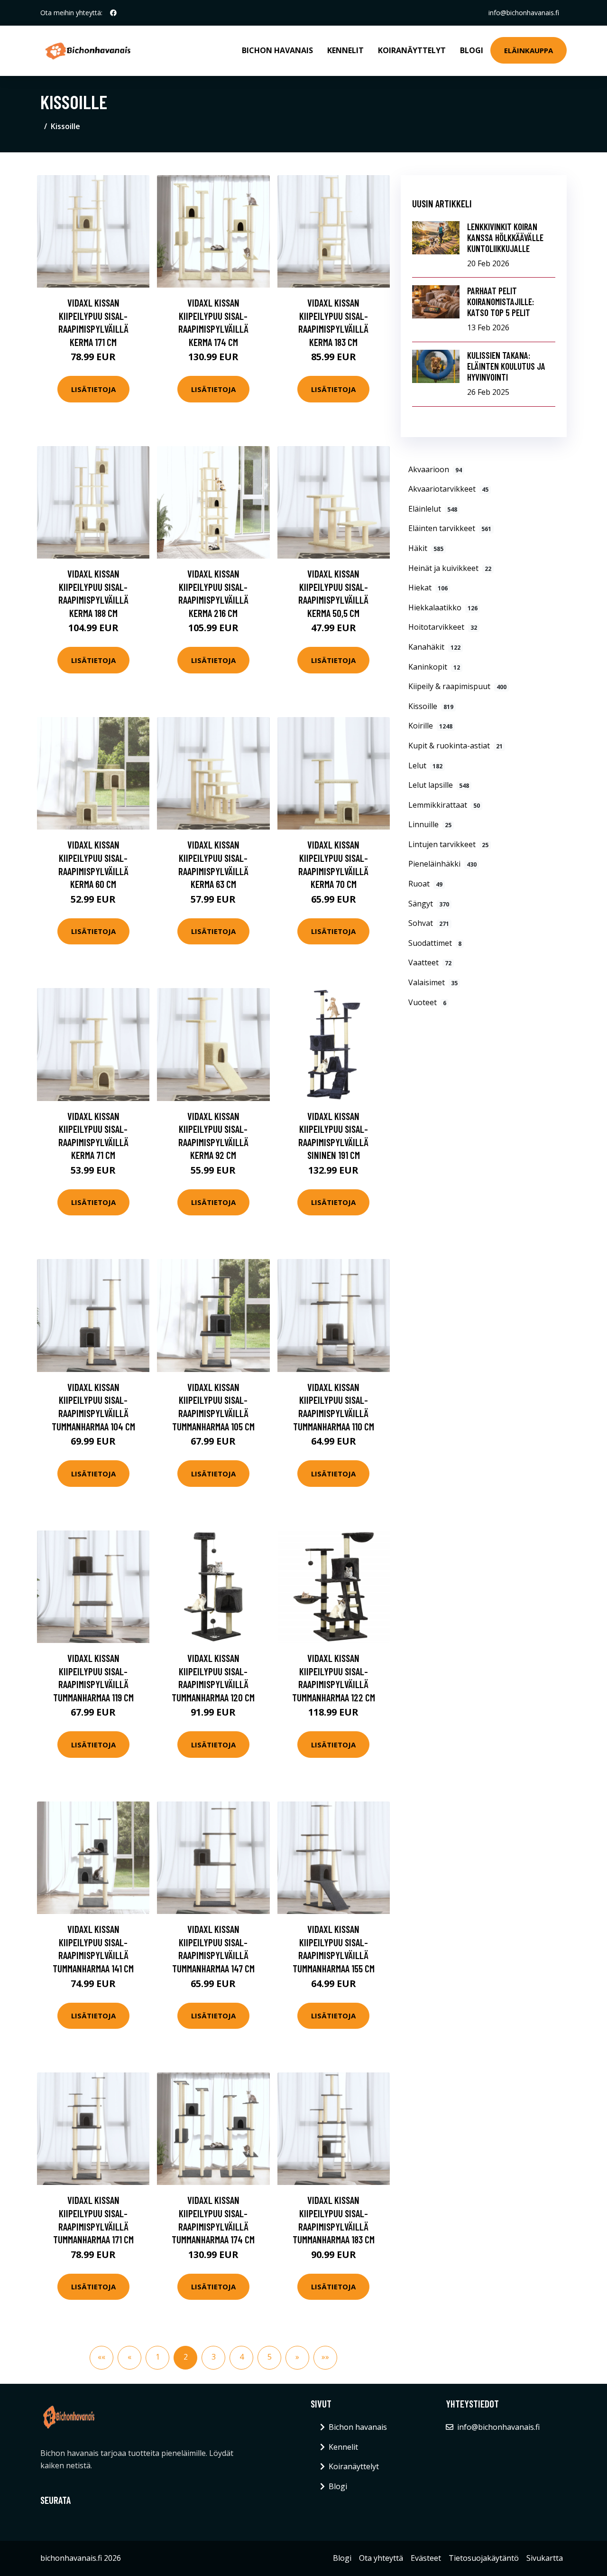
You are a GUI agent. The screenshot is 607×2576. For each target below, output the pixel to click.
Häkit (426, 548)
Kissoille (431, 706)
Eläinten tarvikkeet (450, 528)
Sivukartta (545, 2558)
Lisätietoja (93, 389)
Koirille (430, 726)
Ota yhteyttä (381, 2558)
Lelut (425, 765)
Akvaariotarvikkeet (448, 489)
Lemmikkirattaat (444, 805)
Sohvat (429, 923)
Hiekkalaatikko (443, 607)
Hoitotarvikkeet (443, 627)
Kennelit (345, 50)
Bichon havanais (277, 50)
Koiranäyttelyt (412, 50)
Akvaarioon (435, 469)
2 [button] (186, 2357)
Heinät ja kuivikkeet (450, 568)
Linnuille (430, 824)
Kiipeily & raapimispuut (457, 686)
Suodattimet (435, 943)
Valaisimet (433, 982)
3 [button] (214, 2357)
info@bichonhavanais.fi (524, 13)
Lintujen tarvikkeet (448, 844)
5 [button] (270, 2357)
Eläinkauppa (529, 50)
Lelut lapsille (439, 785)
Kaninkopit (434, 667)
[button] (101, 2358)
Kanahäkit (434, 647)
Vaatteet (430, 962)
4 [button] (242, 2357)
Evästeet (426, 2558)
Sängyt (429, 904)
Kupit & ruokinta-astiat (455, 746)
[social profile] (113, 13)
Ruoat (425, 884)
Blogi (472, 50)
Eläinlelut (433, 509)
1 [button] (158, 2357)
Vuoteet (427, 1002)
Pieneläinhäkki (442, 864)
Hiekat (428, 588)
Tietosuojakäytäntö (484, 2558)
